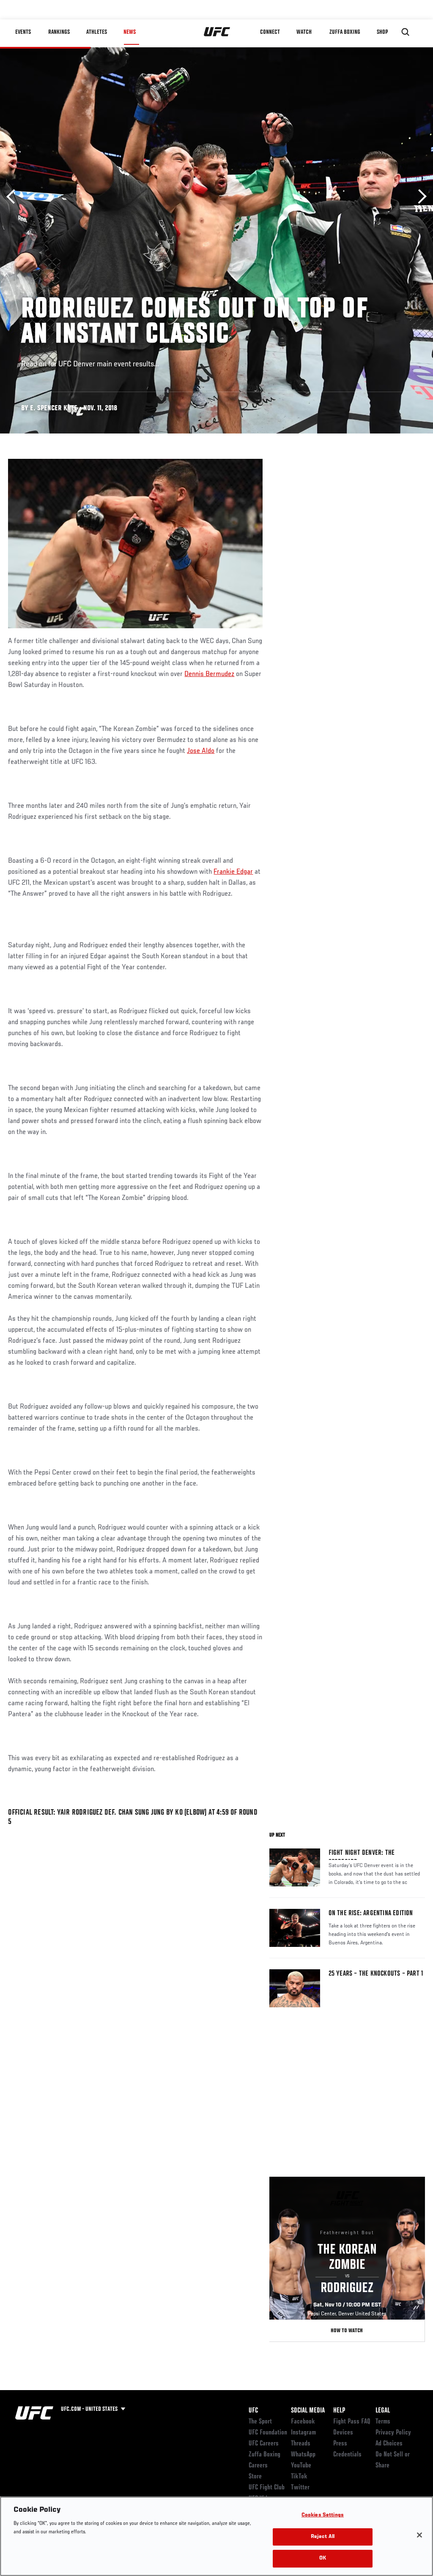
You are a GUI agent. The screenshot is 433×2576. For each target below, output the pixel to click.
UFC (253, 2411)
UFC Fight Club (267, 2488)
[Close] (419, 2535)
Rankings (59, 32)
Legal (383, 2411)
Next (419, 197)
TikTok (299, 2477)
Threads (301, 2444)
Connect (270, 32)
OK (323, 2558)
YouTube (301, 2466)
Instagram (303, 2433)
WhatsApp (303, 2455)
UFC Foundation (268, 2433)
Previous (14, 197)
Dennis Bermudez (209, 674)
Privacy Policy (393, 2433)
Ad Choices (389, 2444)
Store (255, 2477)
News (130, 32)
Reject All (323, 2537)
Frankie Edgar (233, 872)
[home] (217, 32)
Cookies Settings (323, 2515)
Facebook (303, 2422)
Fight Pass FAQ (352, 2422)
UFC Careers (264, 2444)
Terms (383, 2422)
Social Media (308, 2411)
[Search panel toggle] (406, 32)
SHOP (382, 32)
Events (23, 32)
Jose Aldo (201, 751)
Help (339, 2411)
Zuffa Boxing (345, 32)
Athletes (97, 32)
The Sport (260, 2422)
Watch (304, 32)
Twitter (300, 2488)
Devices (343, 2433)
